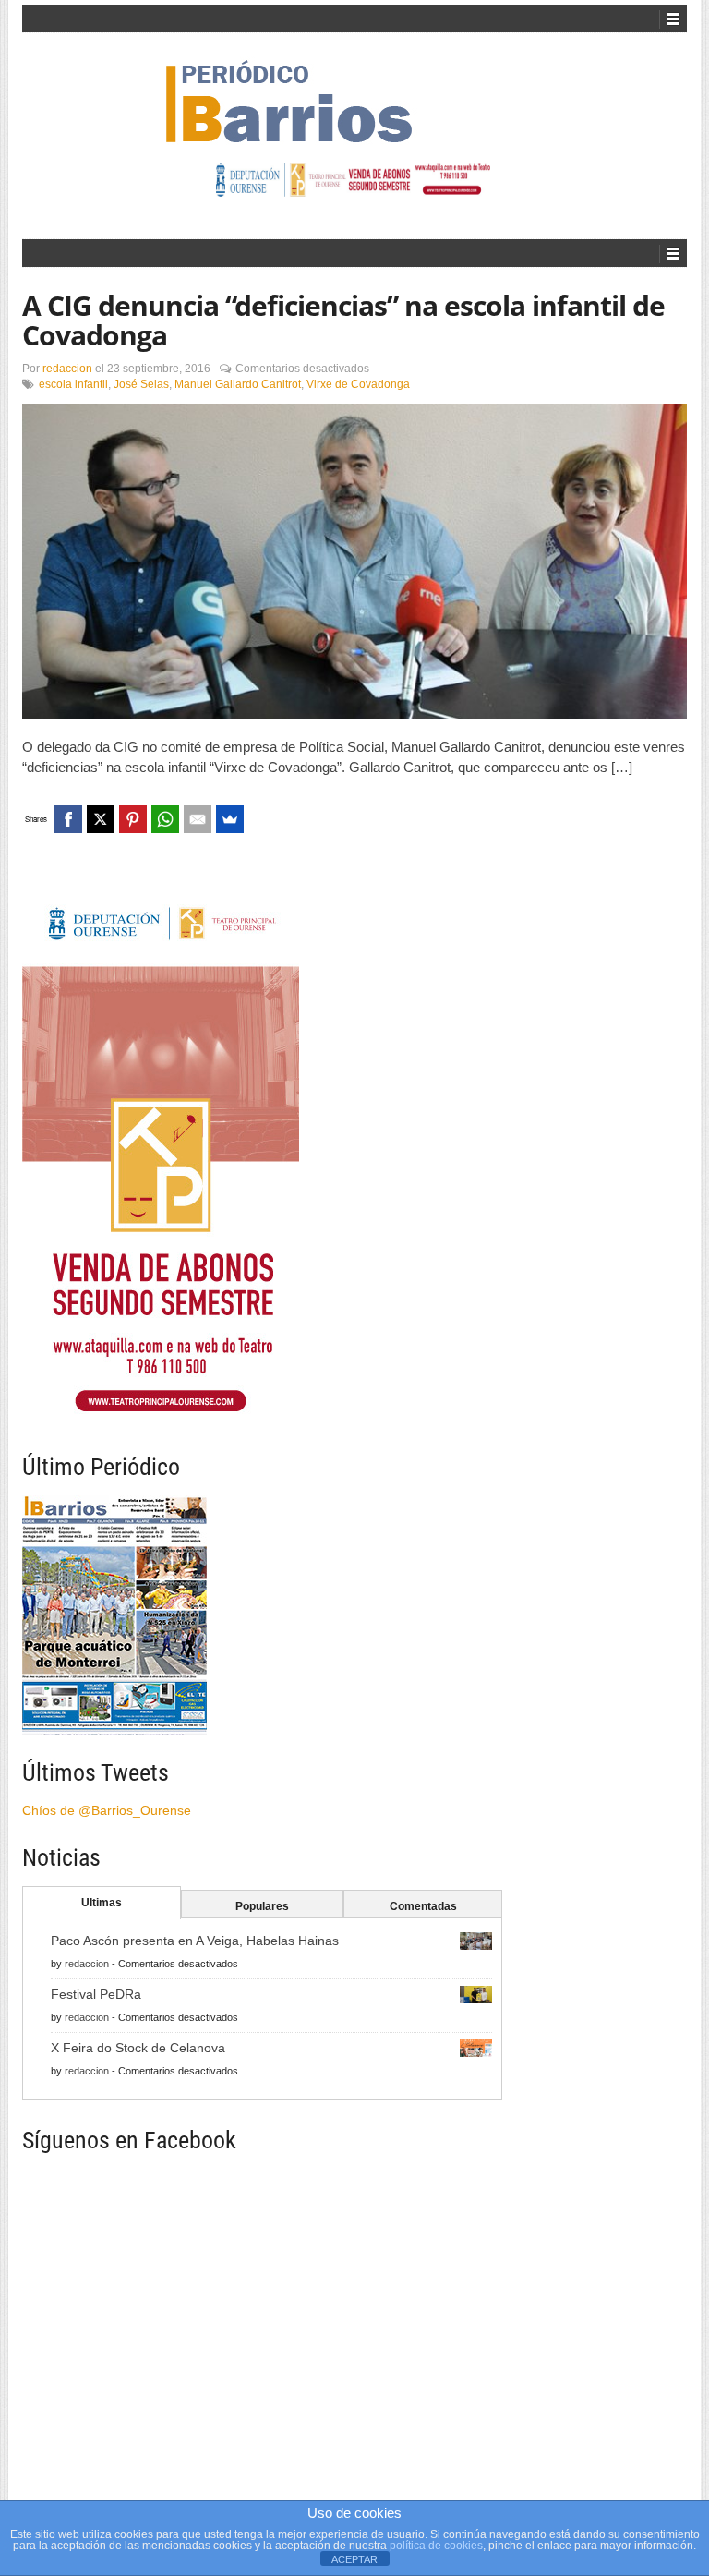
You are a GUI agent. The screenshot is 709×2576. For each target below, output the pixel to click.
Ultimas (102, 1903)
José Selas (141, 384)
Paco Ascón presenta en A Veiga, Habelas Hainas (195, 1941)
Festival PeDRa (96, 1994)
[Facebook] (68, 819)
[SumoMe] (230, 819)
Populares (262, 1906)
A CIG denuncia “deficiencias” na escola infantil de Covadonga (343, 320)
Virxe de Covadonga (358, 384)
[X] (101, 819)
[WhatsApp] (165, 819)
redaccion (67, 369)
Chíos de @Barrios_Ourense (107, 1810)
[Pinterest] (133, 819)
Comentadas (423, 1906)
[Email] (198, 819)
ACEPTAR (354, 2559)
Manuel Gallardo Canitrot (238, 384)
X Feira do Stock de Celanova (138, 2048)
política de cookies (436, 2546)
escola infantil (73, 384)
